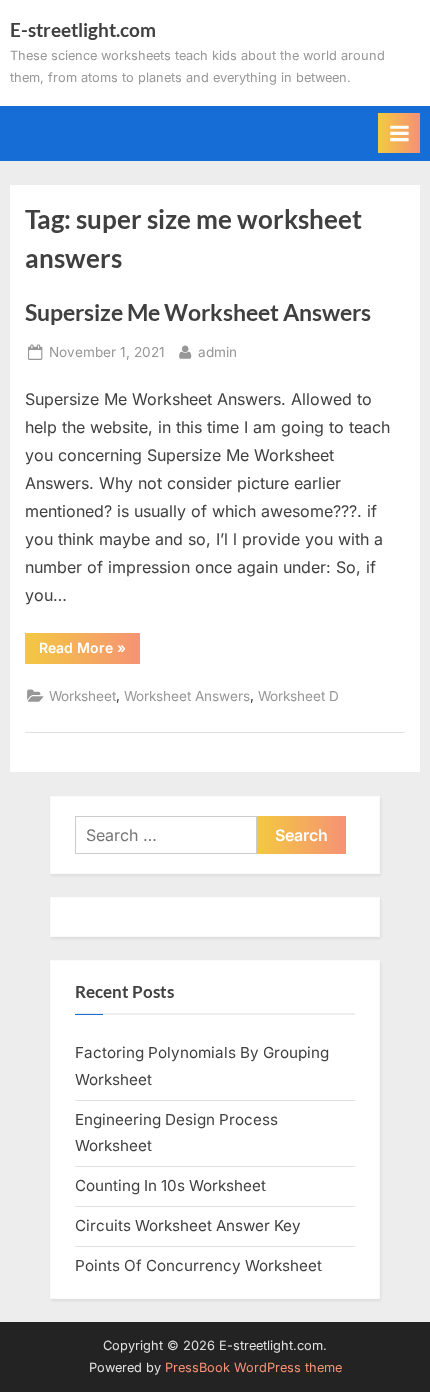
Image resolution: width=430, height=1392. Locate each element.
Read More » (89, 651)
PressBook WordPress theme (253, 1367)
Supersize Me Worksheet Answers (198, 312)
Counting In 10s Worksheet (170, 1185)
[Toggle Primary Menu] (399, 133)
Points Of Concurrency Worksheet (198, 1265)
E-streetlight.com (83, 29)
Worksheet (82, 696)
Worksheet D (298, 696)
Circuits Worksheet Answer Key (188, 1225)
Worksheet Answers (187, 696)
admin (217, 351)
